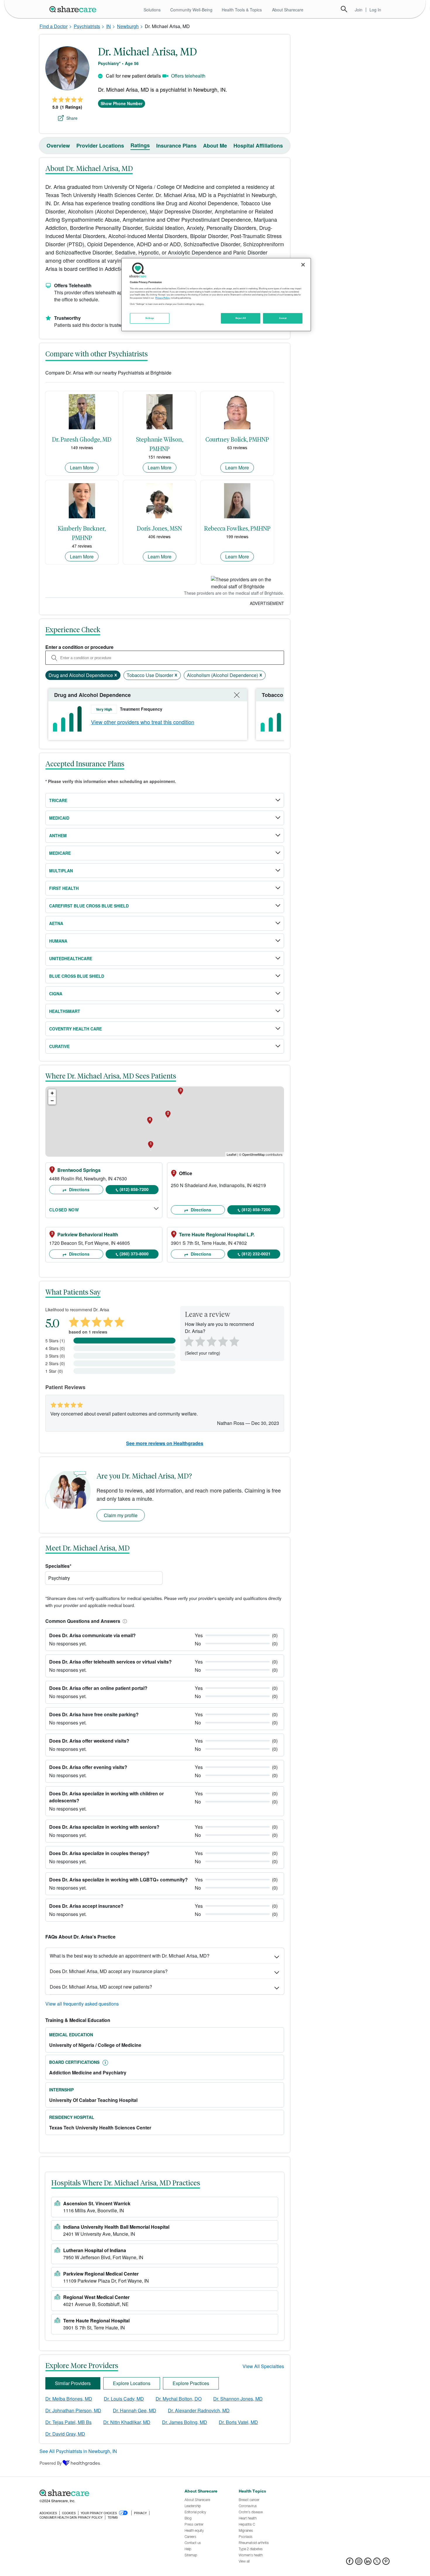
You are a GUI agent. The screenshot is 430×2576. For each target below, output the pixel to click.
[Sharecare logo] (104, 2493)
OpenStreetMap (253, 1154)
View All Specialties (263, 2366)
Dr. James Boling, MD (185, 2422)
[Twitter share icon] (377, 2563)
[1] (188, 1341)
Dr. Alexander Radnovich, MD (199, 2410)
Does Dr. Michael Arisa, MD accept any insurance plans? (109, 1971)
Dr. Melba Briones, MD (69, 2399)
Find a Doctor (54, 26)
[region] (216, 295)
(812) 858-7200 (134, 1189)
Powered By (51, 2463)
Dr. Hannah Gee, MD (135, 2410)
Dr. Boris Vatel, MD (238, 2422)
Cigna (56, 994)
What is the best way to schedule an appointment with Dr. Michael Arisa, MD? (130, 1956)
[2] (199, 1341)
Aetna (56, 923)
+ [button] (52, 1093)
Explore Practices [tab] (191, 2383)
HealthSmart (65, 1011)
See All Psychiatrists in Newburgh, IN (78, 2451)
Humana (58, 941)
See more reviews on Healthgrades (165, 1443)
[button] (124, 1621)
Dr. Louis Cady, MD (124, 2399)
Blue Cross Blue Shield (77, 976)
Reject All (241, 318)
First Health (64, 888)
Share (72, 118)
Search (344, 9)
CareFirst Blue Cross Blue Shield (89, 906)
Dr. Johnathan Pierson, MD (73, 2410)
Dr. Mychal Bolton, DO (179, 2399)
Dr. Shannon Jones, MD (238, 2399)
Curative (59, 1046)
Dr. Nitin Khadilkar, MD (127, 2422)
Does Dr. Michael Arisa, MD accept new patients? (101, 1987)
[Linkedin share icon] (368, 2563)
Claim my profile (121, 1515)
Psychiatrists (87, 26)
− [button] (52, 1101)
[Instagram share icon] (359, 2563)
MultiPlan (61, 871)
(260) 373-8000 (134, 1254)
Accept (283, 318)
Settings (150, 318)
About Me (215, 146)
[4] (223, 1341)
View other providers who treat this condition (143, 722)
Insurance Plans (176, 146)
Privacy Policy (162, 298)
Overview (58, 146)
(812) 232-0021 (256, 1254)
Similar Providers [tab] (73, 2383)
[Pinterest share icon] (386, 2563)
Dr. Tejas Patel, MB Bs (68, 2422)
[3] (211, 1341)
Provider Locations (100, 146)
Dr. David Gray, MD (65, 2434)
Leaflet (232, 1154)
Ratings (140, 145)
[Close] (303, 265)
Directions (79, 1189)
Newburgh (128, 26)
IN (109, 26)
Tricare (58, 800)
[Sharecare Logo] (74, 9)
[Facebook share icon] (350, 2563)
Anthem (58, 835)
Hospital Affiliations (258, 146)
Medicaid (59, 818)
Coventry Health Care (75, 1029)
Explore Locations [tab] (132, 2383)
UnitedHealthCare (71, 958)
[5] (235, 1341)
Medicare (60, 853)
